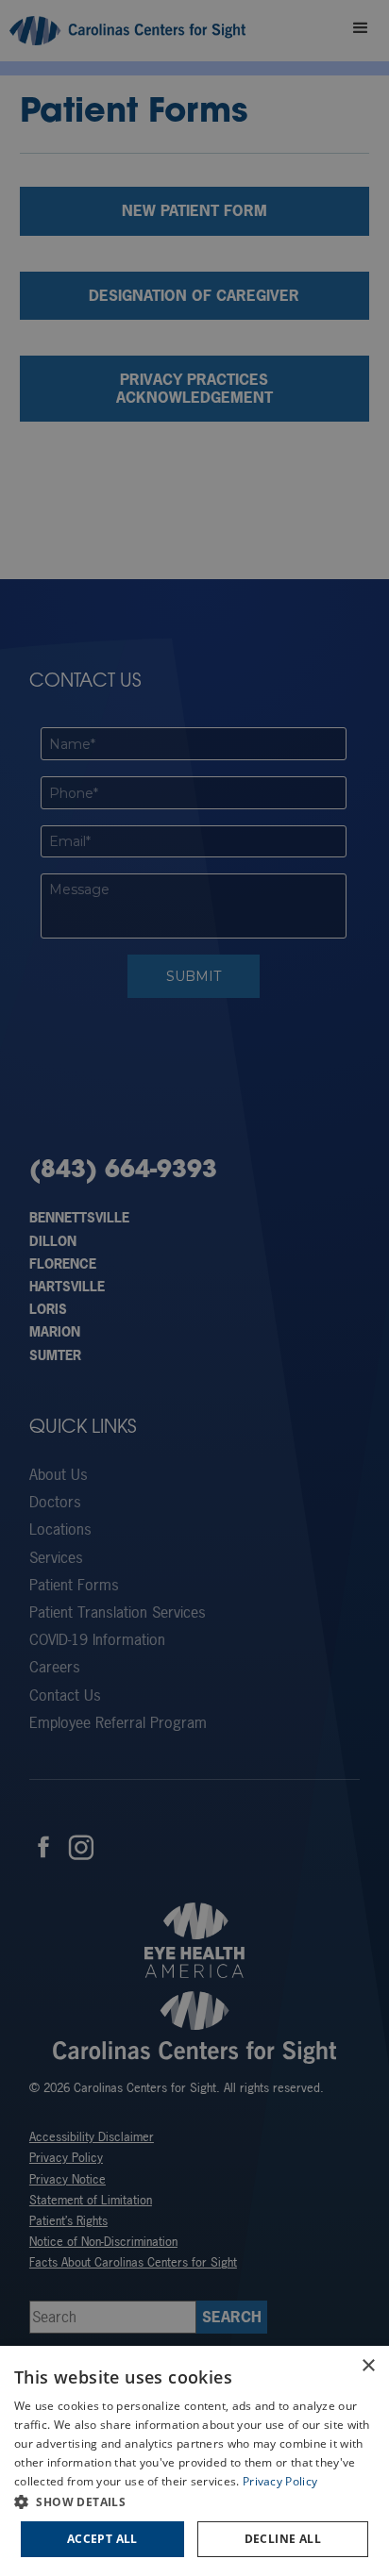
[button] (194, 2501)
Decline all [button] (283, 2539)
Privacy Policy (280, 2481)
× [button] (368, 2366)
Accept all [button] (102, 2539)
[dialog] (194, 2461)
